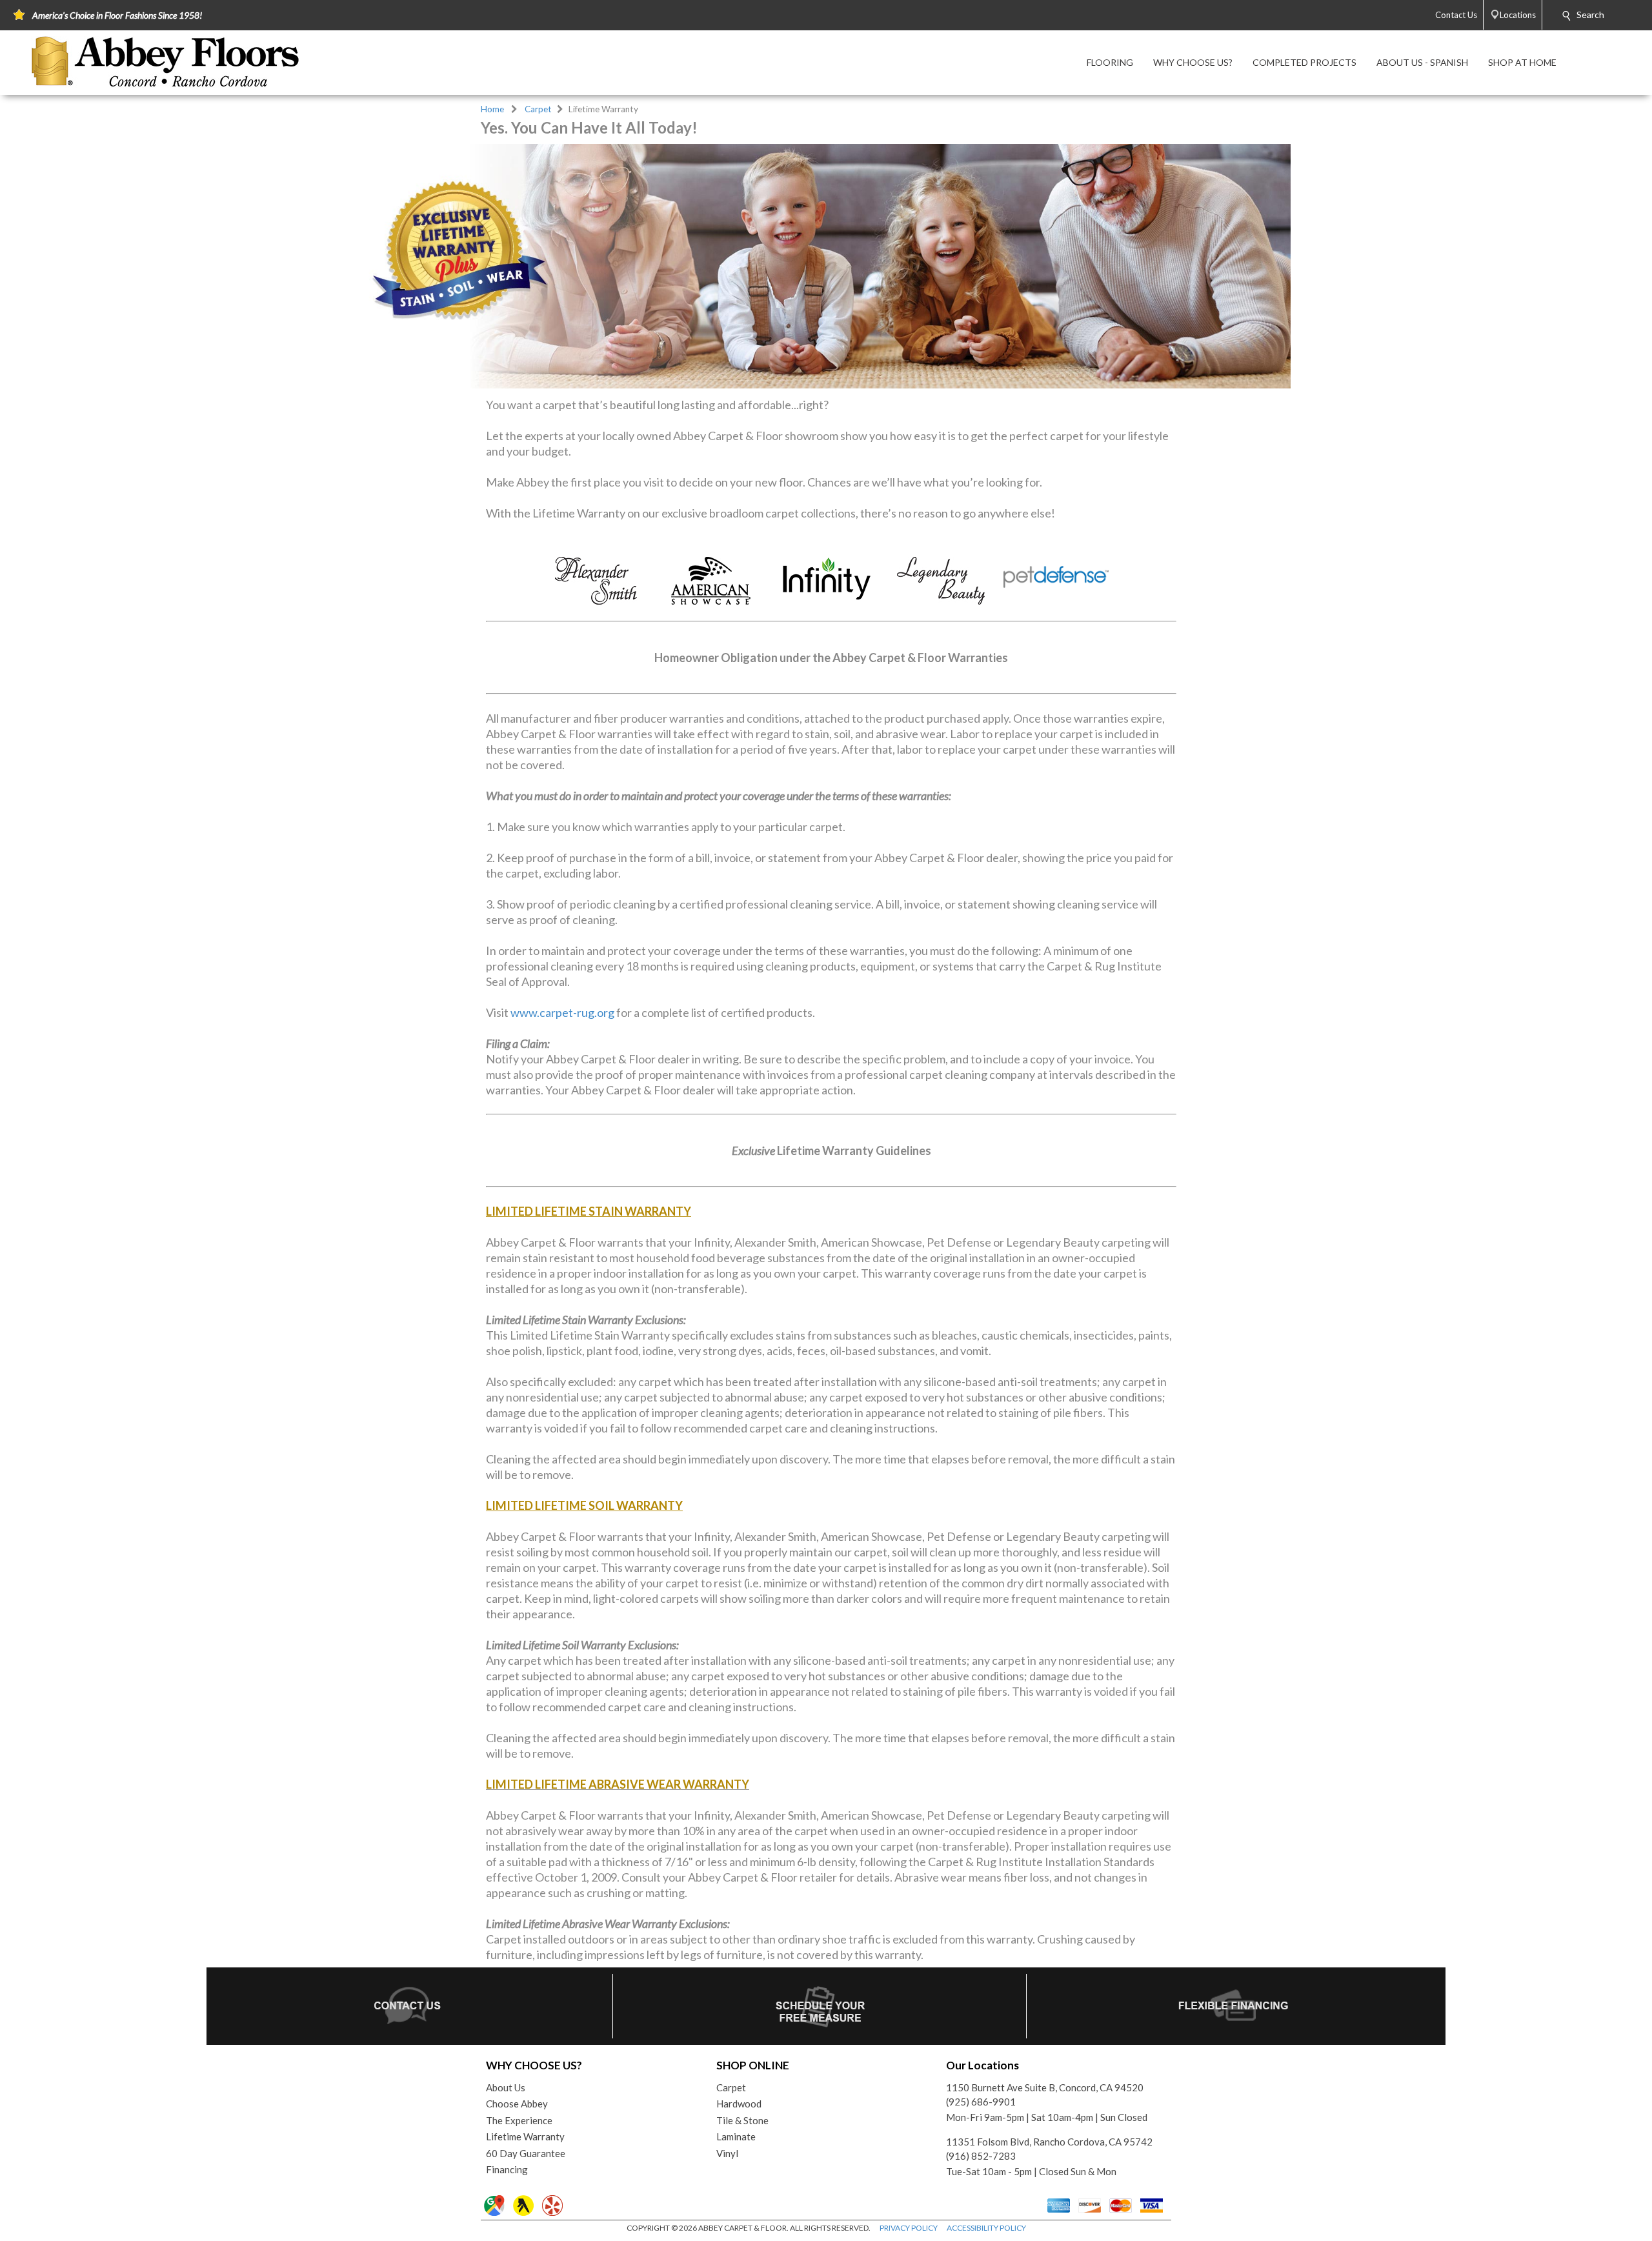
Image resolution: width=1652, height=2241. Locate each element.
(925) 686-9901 (981, 2102)
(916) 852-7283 (981, 2156)
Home (492, 109)
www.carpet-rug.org (562, 1012)
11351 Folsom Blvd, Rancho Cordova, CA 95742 (1049, 2142)
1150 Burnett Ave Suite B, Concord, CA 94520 (1045, 2087)
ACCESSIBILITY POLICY (986, 2228)
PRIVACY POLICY (909, 2228)
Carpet (538, 109)
